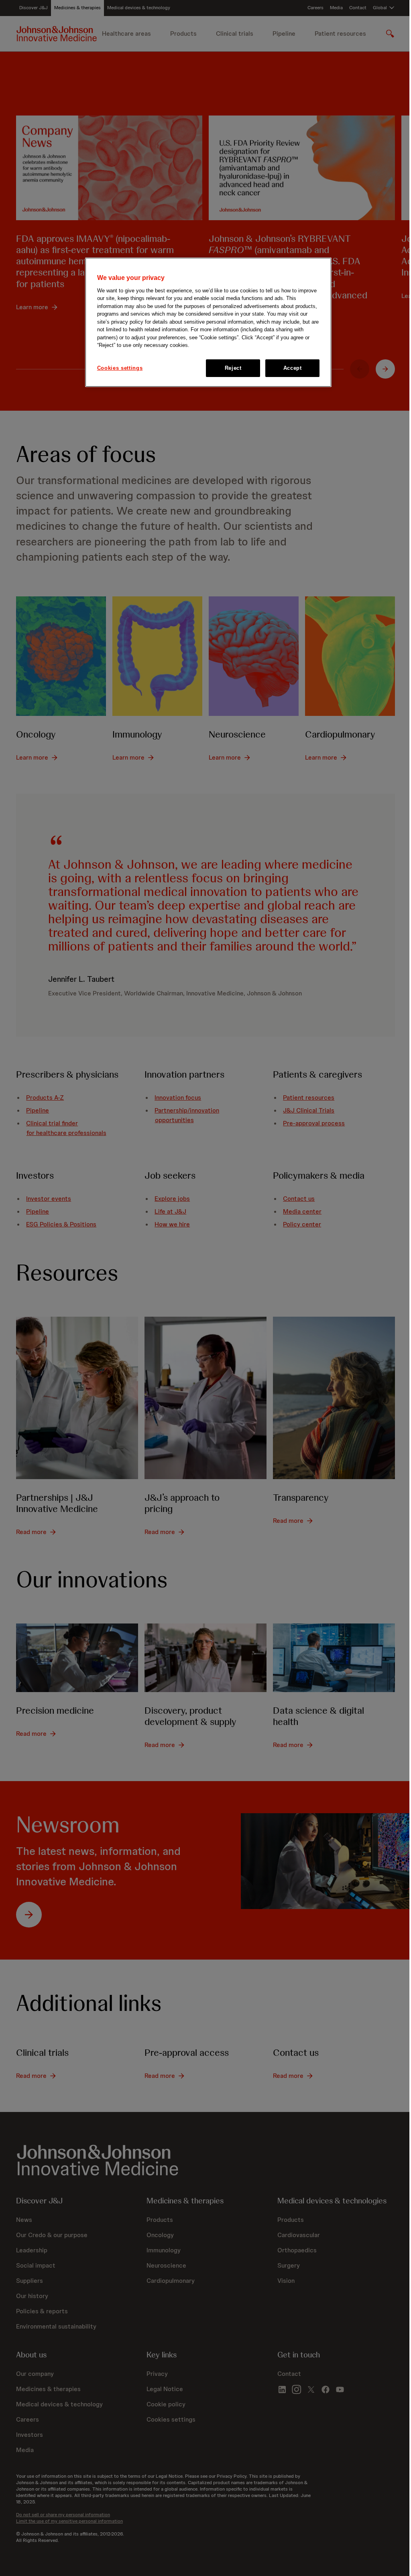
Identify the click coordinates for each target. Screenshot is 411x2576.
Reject (233, 368)
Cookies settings (120, 368)
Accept (293, 368)
